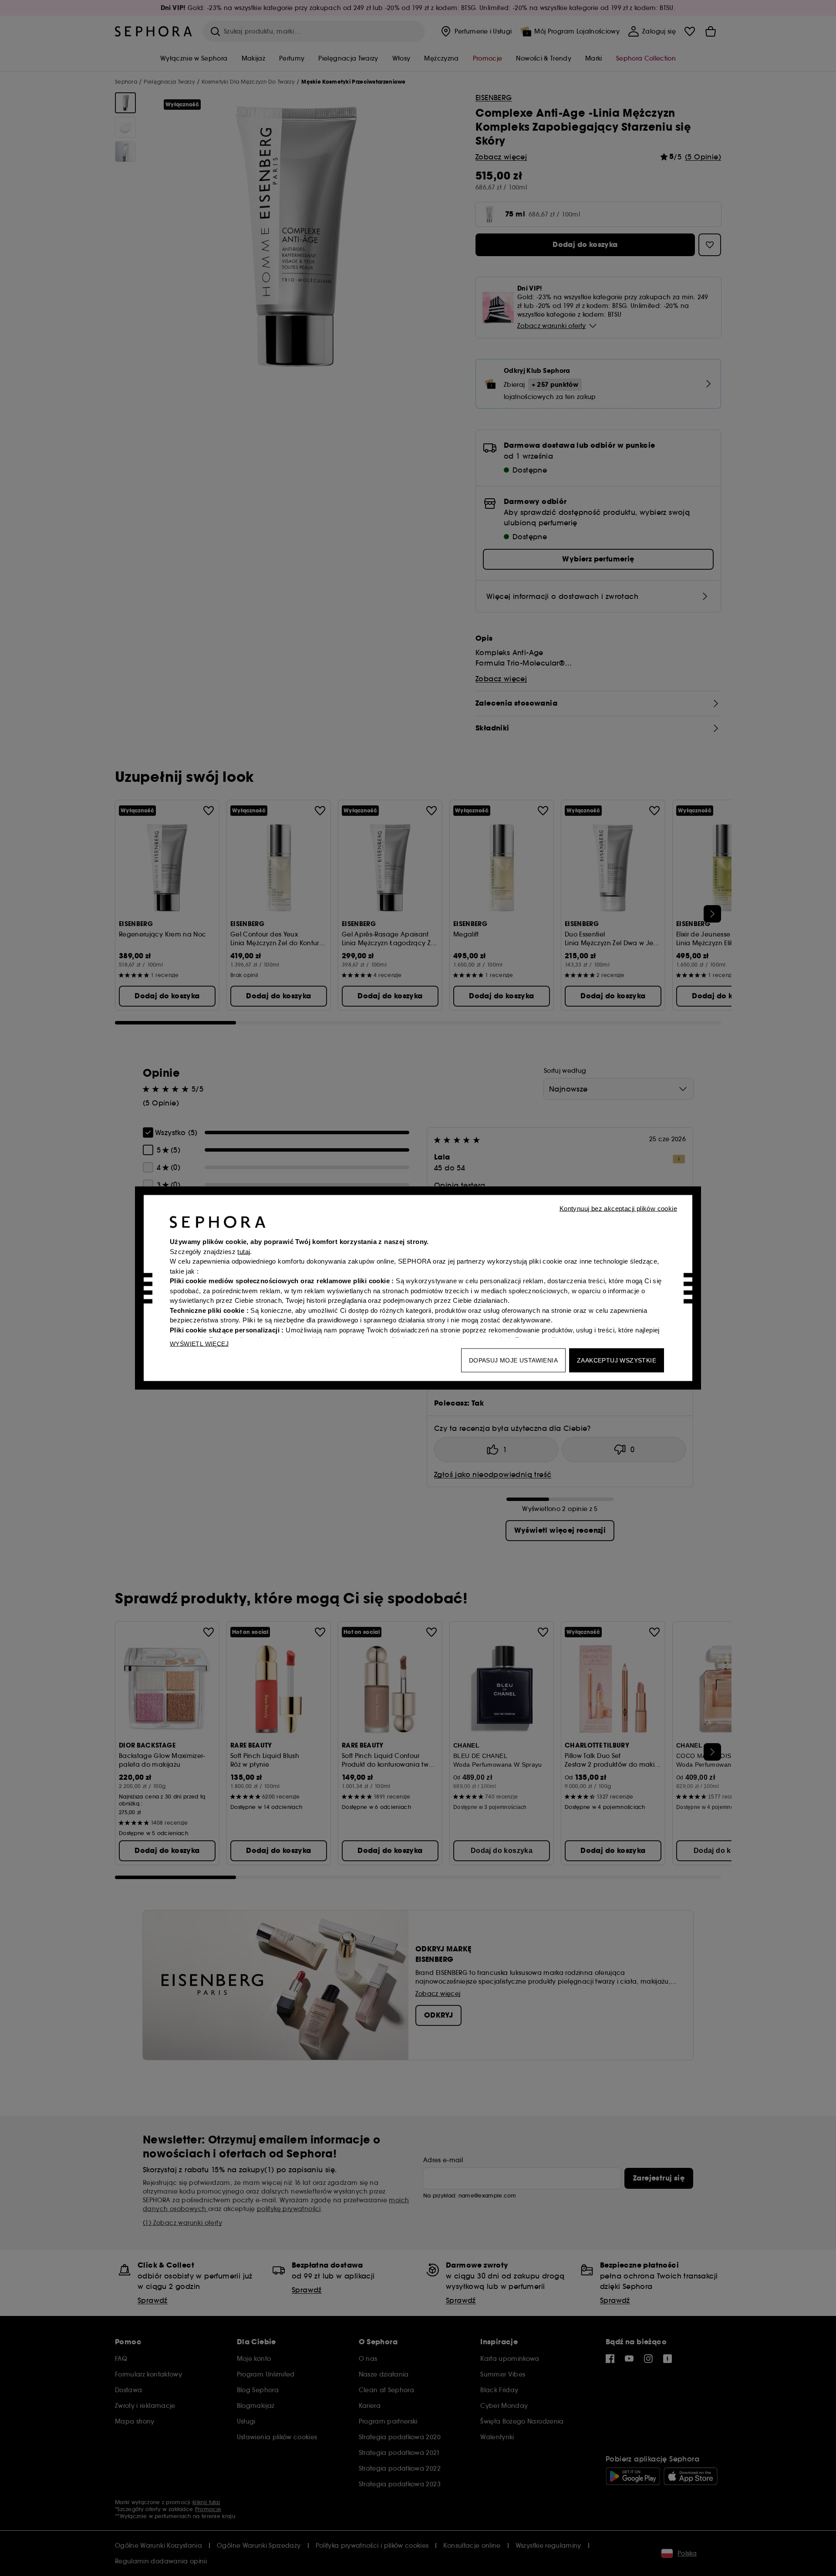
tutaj (244, 1251)
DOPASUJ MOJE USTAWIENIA (513, 1360)
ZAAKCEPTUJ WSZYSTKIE (617, 1360)
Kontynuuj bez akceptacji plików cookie (618, 1209)
